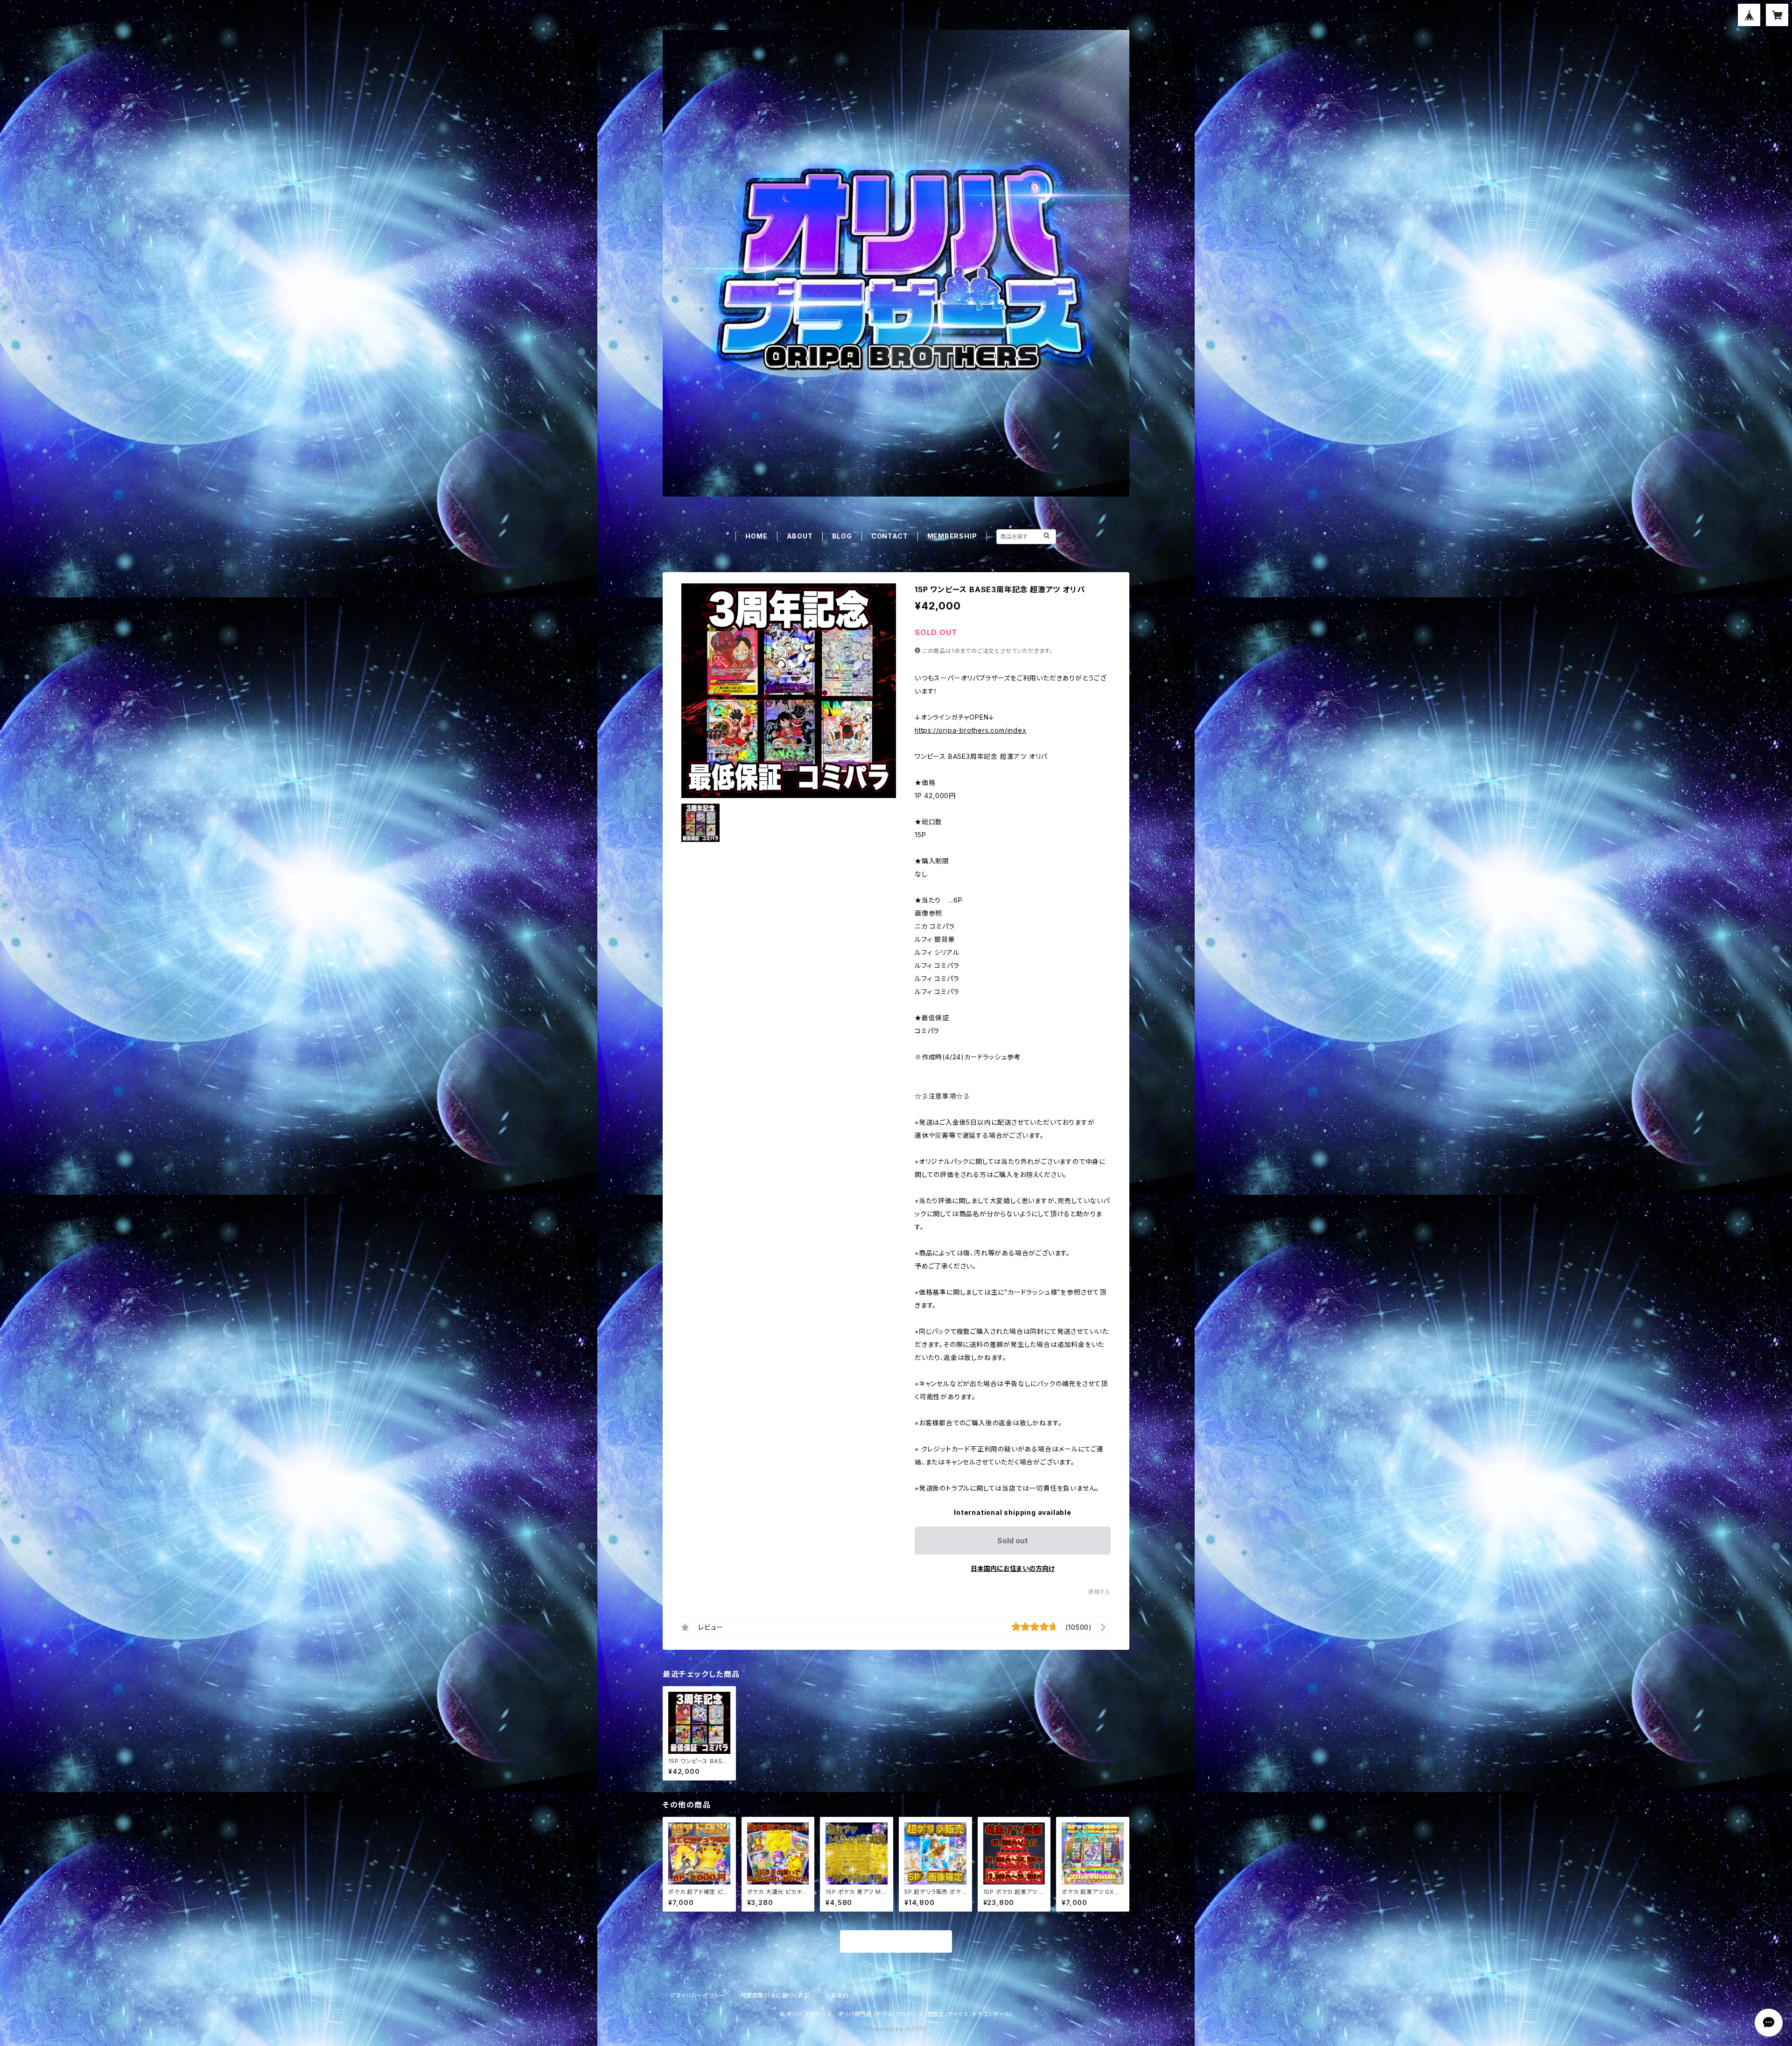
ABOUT (800, 536)
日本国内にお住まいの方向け (1013, 1568)
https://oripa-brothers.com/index (971, 730)
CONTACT (890, 536)
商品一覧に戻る (896, 1942)
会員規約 (837, 1995)
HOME (756, 536)
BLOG (842, 536)
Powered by (886, 2029)
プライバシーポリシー (698, 1995)
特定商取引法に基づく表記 (775, 1995)
